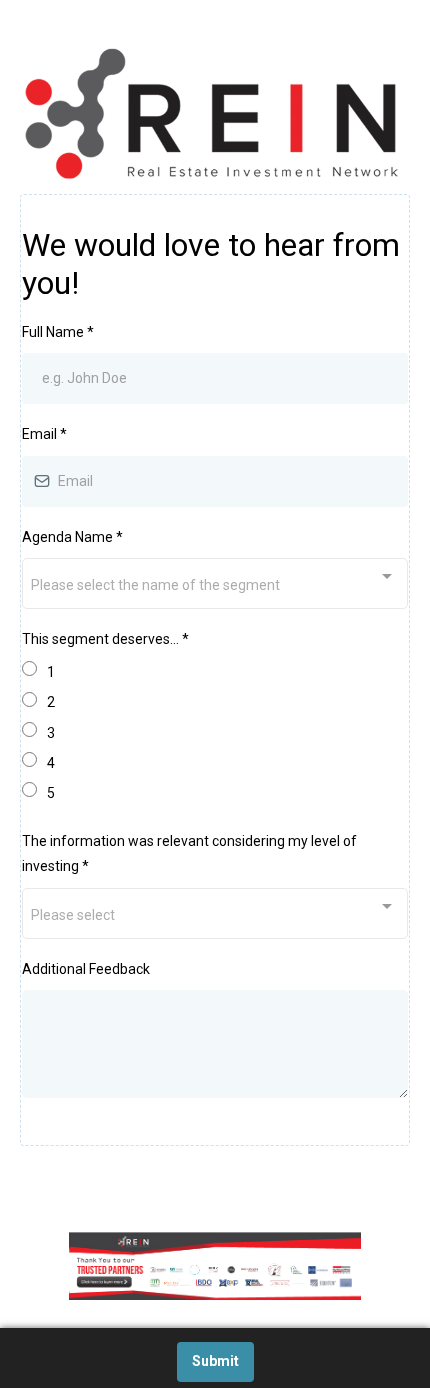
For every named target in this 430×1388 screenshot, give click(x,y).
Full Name (58, 332)
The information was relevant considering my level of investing (189, 853)
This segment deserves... (105, 639)
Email (44, 434)
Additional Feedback (86, 969)
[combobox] (215, 583)
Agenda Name (72, 537)
